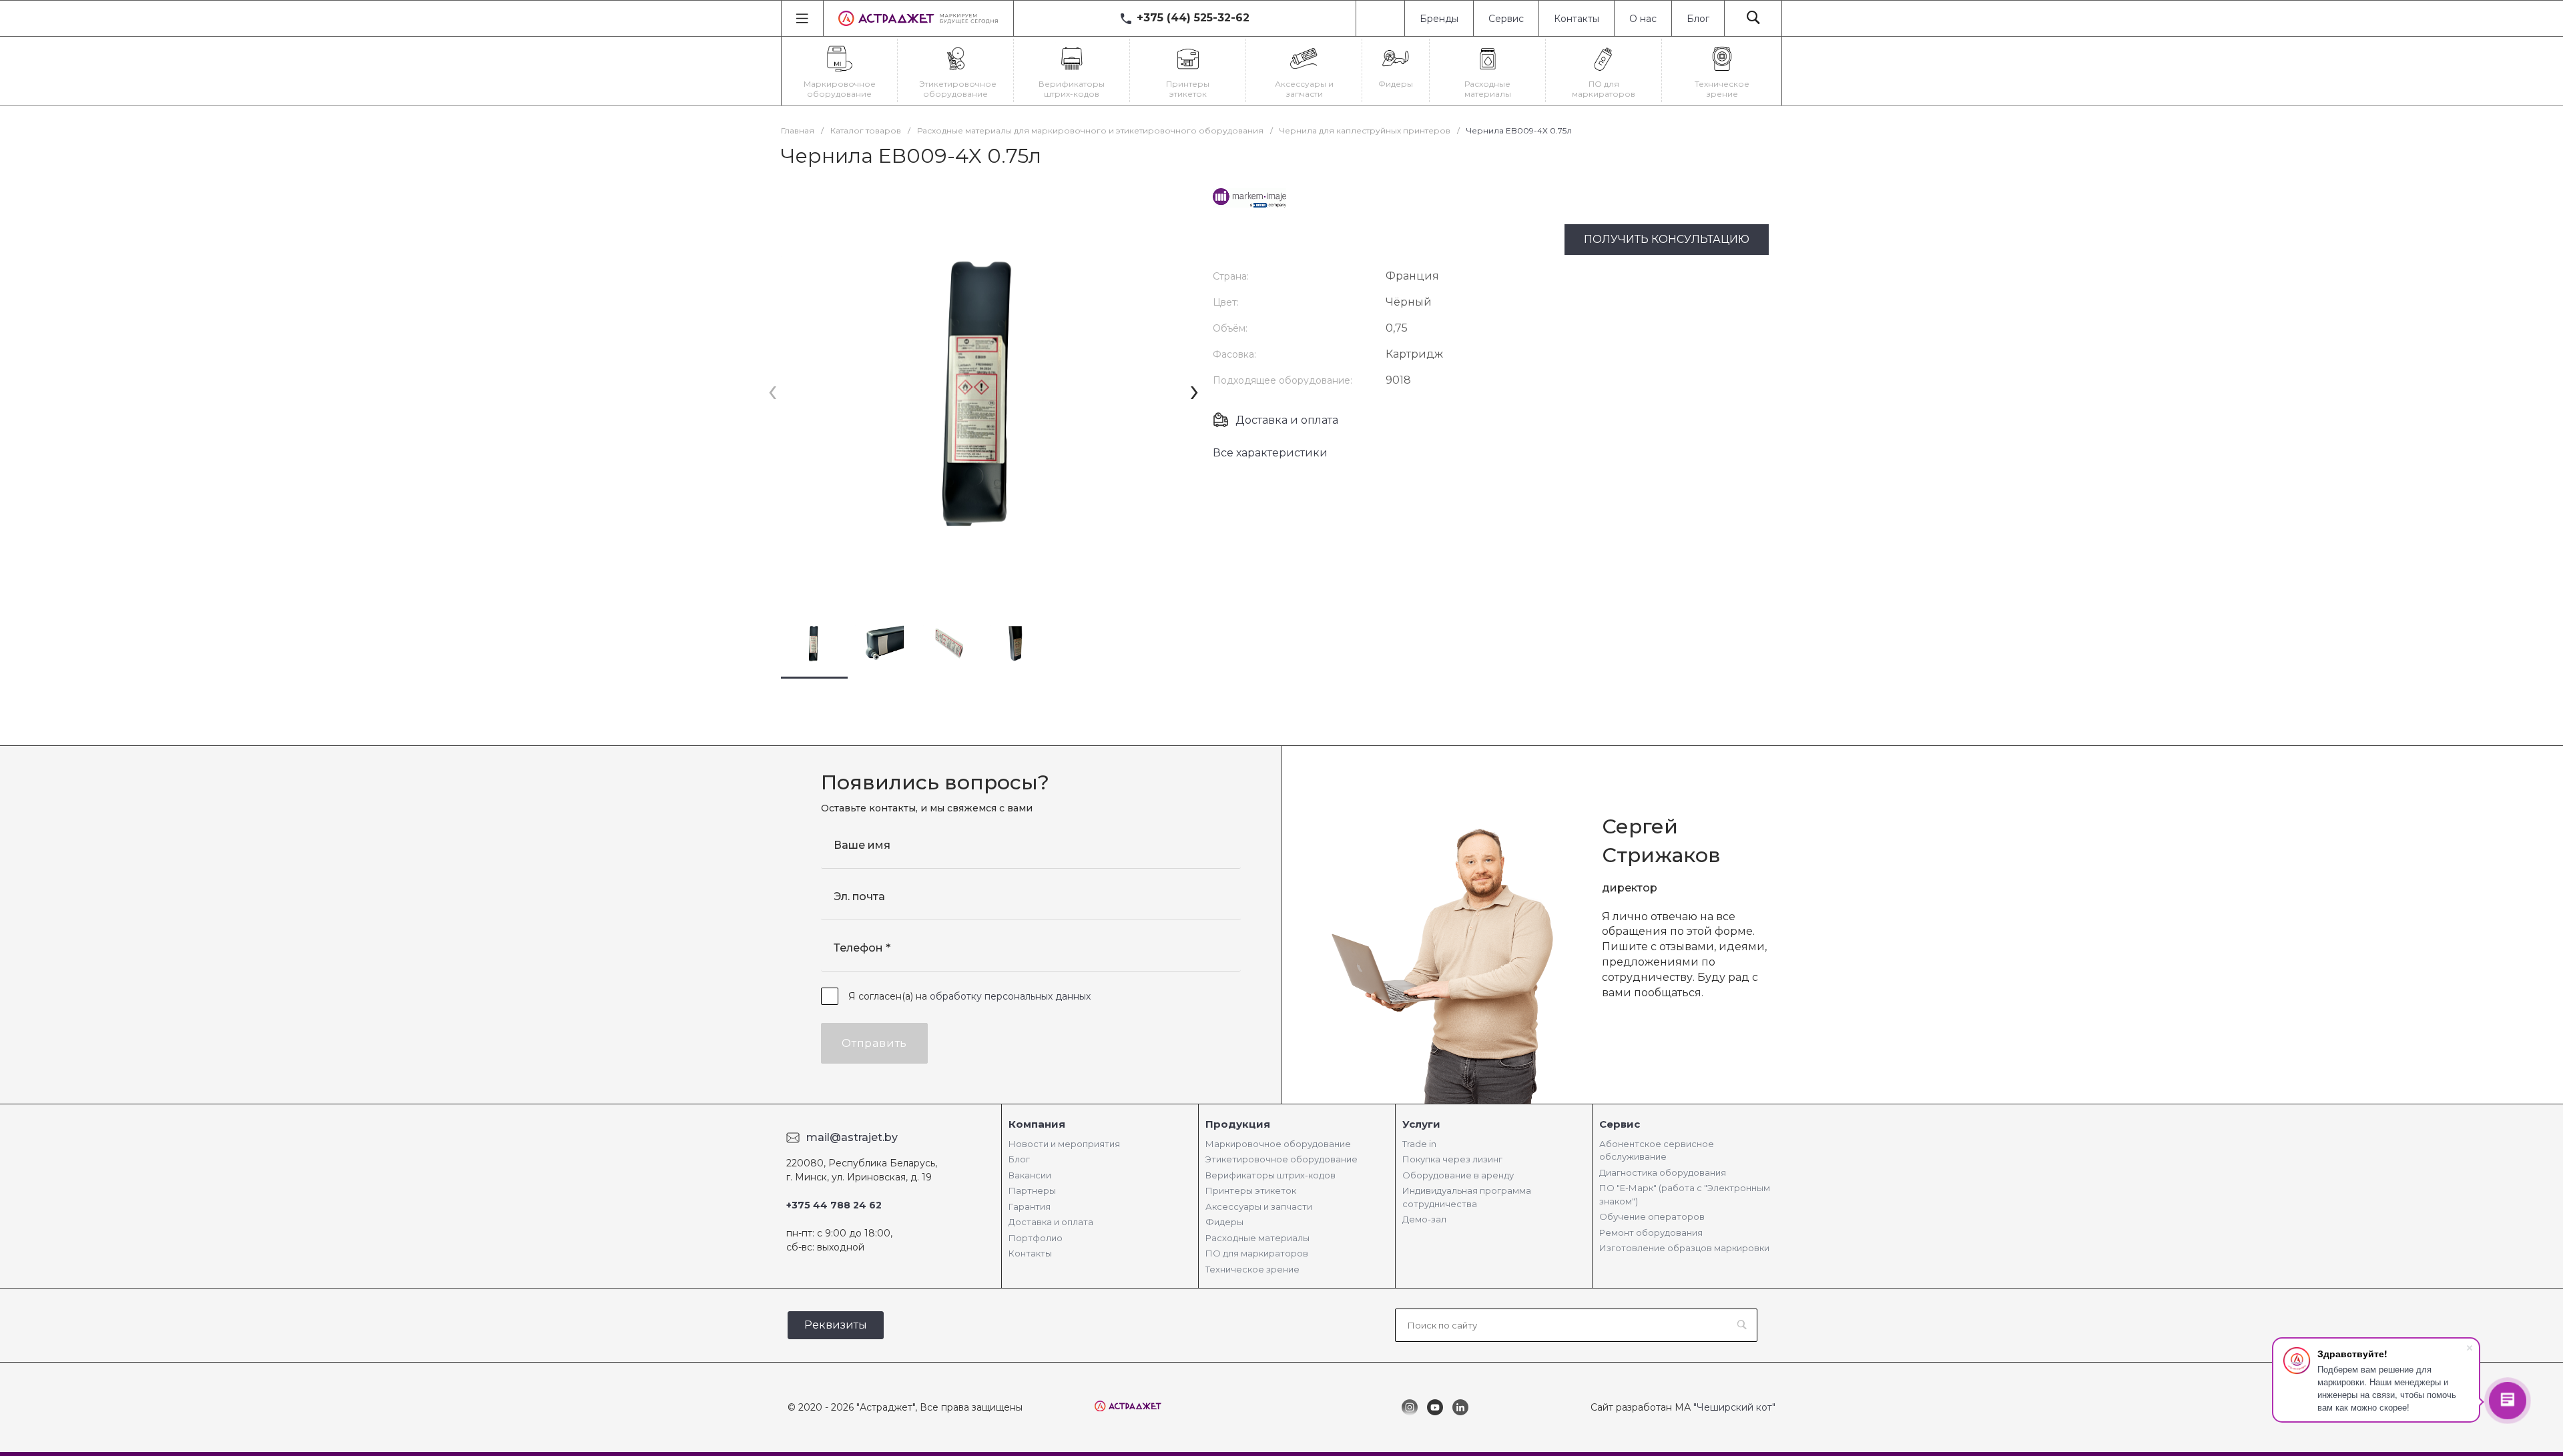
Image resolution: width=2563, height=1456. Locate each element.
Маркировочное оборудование (1278, 1144)
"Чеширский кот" (1734, 1407)
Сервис (1506, 19)
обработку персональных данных (1010, 996)
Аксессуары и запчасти (1259, 1206)
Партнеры (1032, 1190)
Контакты (1577, 19)
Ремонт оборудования (1651, 1232)
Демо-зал (1424, 1219)
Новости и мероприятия (1064, 1144)
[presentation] (773, 391)
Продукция (1238, 1124)
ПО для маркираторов (1257, 1253)
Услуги (1421, 1124)
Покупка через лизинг (1452, 1159)
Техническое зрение (1252, 1269)
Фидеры (1224, 1222)
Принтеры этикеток (1251, 1190)
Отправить (874, 1043)
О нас (1643, 19)
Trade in (1419, 1144)
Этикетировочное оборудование (1281, 1159)
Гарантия (1030, 1206)
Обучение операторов (1652, 1216)
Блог (1698, 19)
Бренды (1439, 19)
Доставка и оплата (1287, 420)
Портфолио (1036, 1238)
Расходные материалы (1257, 1238)
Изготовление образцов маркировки (1684, 1248)
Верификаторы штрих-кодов (1270, 1175)
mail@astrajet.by (852, 1137)
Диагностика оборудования (1663, 1172)
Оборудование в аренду (1458, 1175)
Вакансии (1030, 1175)
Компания (1037, 1124)
